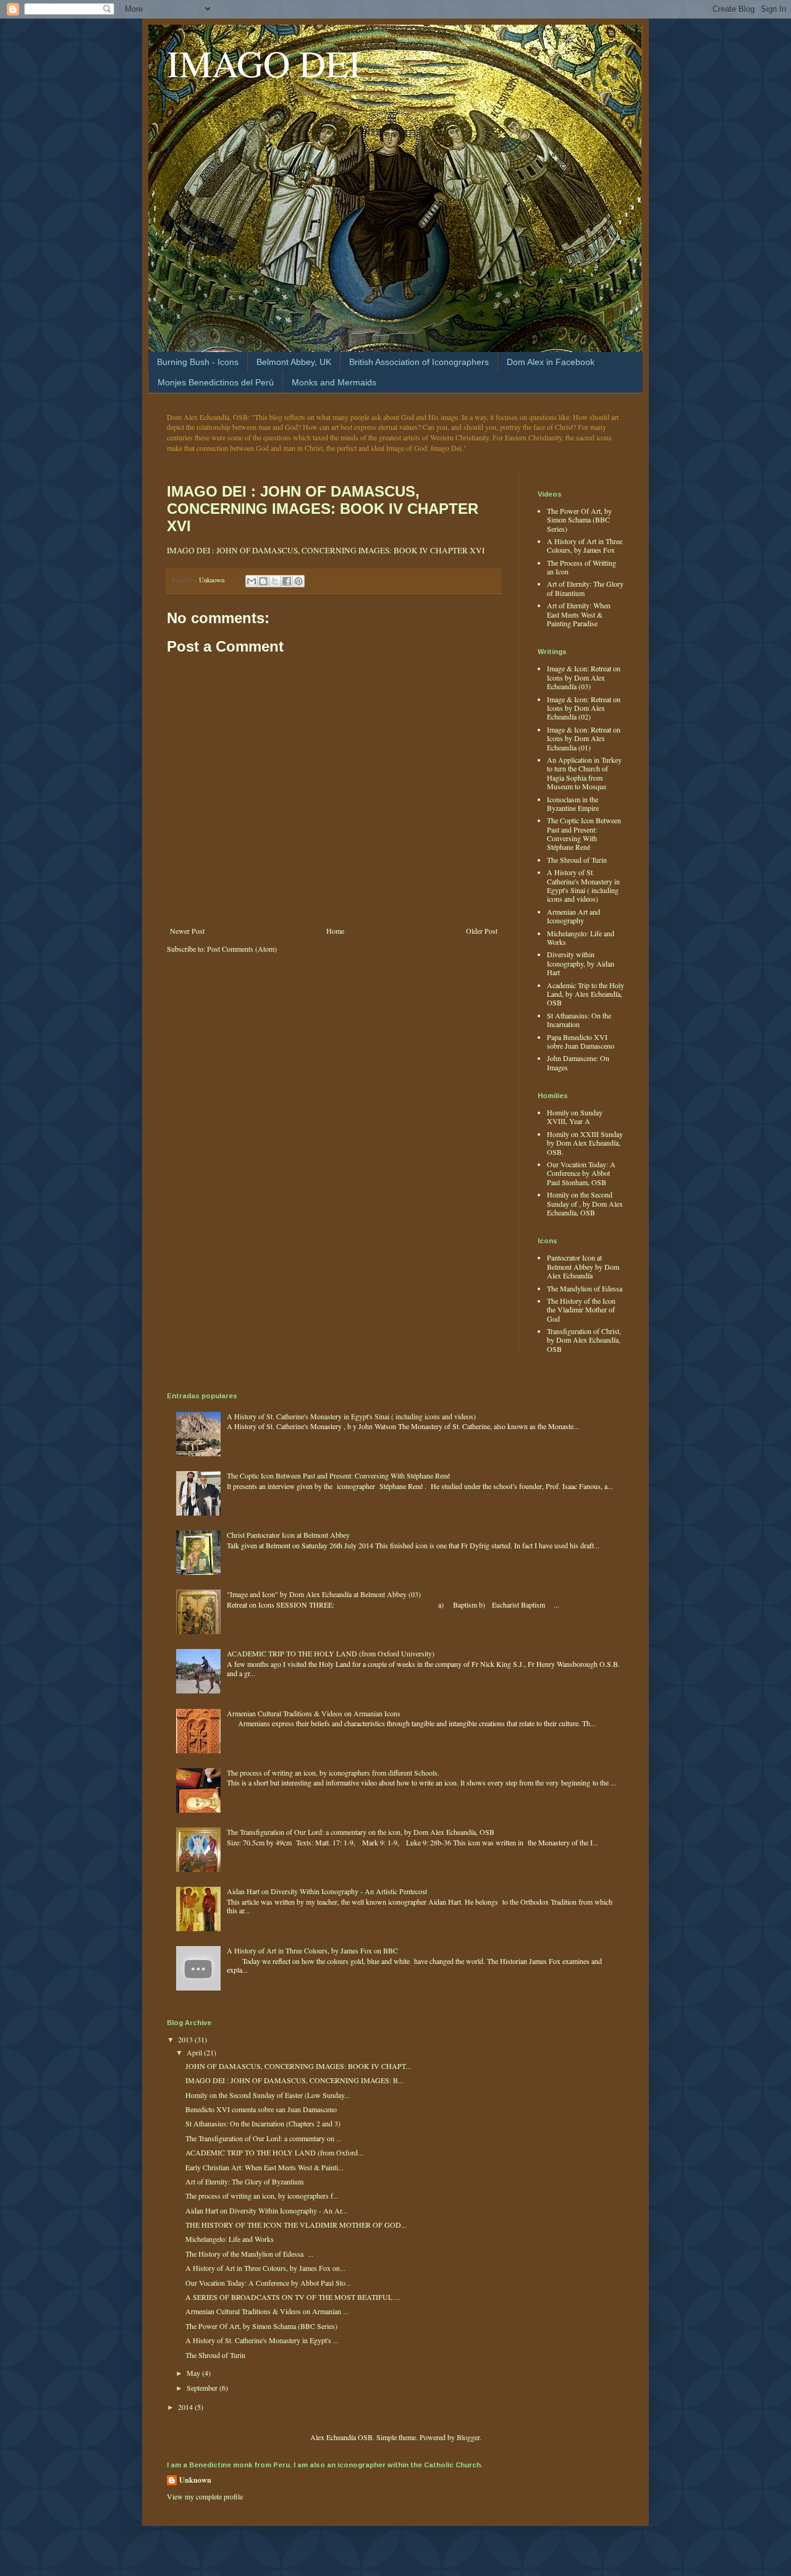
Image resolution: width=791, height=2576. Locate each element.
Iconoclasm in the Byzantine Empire (573, 803)
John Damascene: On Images (578, 1062)
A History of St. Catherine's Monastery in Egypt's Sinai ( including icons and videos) (583, 885)
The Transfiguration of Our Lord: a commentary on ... (264, 2138)
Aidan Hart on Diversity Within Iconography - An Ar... (266, 2210)
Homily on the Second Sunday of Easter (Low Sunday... (268, 2095)
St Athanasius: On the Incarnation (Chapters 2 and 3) (263, 2123)
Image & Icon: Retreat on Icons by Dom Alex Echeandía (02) (584, 708)
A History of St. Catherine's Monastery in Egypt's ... (262, 2340)
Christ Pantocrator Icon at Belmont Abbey (288, 1535)
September (203, 2388)
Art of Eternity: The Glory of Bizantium (585, 588)
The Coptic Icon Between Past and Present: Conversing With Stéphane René (584, 833)
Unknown (195, 2480)
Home (335, 931)
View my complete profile (205, 2496)
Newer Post (187, 931)
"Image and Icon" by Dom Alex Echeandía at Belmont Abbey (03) (324, 1594)
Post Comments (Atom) (242, 949)
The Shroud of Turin (577, 860)
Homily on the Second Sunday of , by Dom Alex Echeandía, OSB (585, 1203)
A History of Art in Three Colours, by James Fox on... (265, 2268)
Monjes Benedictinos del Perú (216, 382)
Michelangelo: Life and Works (581, 938)
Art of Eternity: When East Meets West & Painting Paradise (579, 614)
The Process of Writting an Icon (582, 567)
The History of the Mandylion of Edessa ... (249, 2254)
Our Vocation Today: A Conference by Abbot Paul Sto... (268, 2283)
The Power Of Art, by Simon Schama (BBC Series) (579, 520)
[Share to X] (275, 581)
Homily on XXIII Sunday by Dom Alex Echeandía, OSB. (585, 1143)
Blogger (468, 2437)
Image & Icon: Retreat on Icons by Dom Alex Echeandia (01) (584, 738)
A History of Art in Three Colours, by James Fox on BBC (312, 1950)
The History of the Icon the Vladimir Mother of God (581, 1310)
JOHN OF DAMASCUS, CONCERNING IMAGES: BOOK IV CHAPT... (298, 2066)
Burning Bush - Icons (198, 362)
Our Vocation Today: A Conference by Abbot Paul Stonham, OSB (581, 1173)
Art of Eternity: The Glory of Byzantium (244, 2181)
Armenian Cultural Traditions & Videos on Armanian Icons (314, 1713)
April (195, 2052)
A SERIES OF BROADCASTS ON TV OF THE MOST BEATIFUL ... (293, 2297)
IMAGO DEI (264, 63)
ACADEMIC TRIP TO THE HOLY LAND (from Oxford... (274, 2152)
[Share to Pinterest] (298, 581)
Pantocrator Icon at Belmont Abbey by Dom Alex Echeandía (583, 1266)
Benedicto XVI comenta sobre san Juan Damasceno (261, 2109)
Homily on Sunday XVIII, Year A (575, 1117)
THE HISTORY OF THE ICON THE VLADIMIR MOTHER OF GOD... (296, 2225)
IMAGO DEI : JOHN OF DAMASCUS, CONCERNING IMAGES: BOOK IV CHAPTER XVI (323, 509)
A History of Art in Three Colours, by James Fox (585, 545)
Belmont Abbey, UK (294, 362)
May (194, 2373)
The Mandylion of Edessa (585, 1288)
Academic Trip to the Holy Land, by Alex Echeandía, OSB (586, 994)
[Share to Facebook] (287, 581)
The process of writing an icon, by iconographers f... (262, 2196)
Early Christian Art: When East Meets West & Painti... (264, 2167)
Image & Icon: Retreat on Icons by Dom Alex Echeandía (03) (584, 677)
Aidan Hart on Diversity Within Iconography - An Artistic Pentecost (327, 1891)
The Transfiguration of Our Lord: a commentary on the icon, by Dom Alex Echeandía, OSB (361, 1832)
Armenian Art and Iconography (573, 916)
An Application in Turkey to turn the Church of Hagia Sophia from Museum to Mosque (584, 773)
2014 (186, 2407)
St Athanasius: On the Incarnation (579, 1020)
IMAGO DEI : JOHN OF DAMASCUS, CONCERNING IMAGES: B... (294, 2080)
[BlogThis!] (263, 581)
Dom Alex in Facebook (551, 362)
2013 (186, 2039)
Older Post (482, 931)
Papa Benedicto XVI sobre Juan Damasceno (581, 1041)
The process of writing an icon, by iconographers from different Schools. (333, 1773)
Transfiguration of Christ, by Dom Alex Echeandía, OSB (584, 1340)
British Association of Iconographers (419, 362)
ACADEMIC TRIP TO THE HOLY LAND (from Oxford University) (331, 1653)
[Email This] (252, 581)
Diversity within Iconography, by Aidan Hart (581, 963)
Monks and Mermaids (334, 382)
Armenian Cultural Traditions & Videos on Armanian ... (267, 2311)
